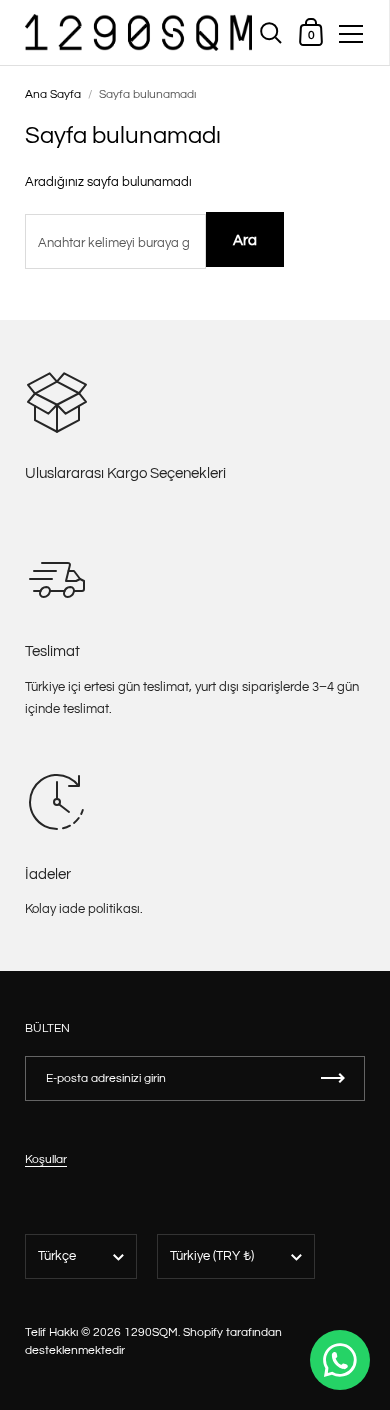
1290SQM (151, 1332)
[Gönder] (333, 1078)
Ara (245, 240)
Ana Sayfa (53, 94)
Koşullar (46, 1159)
